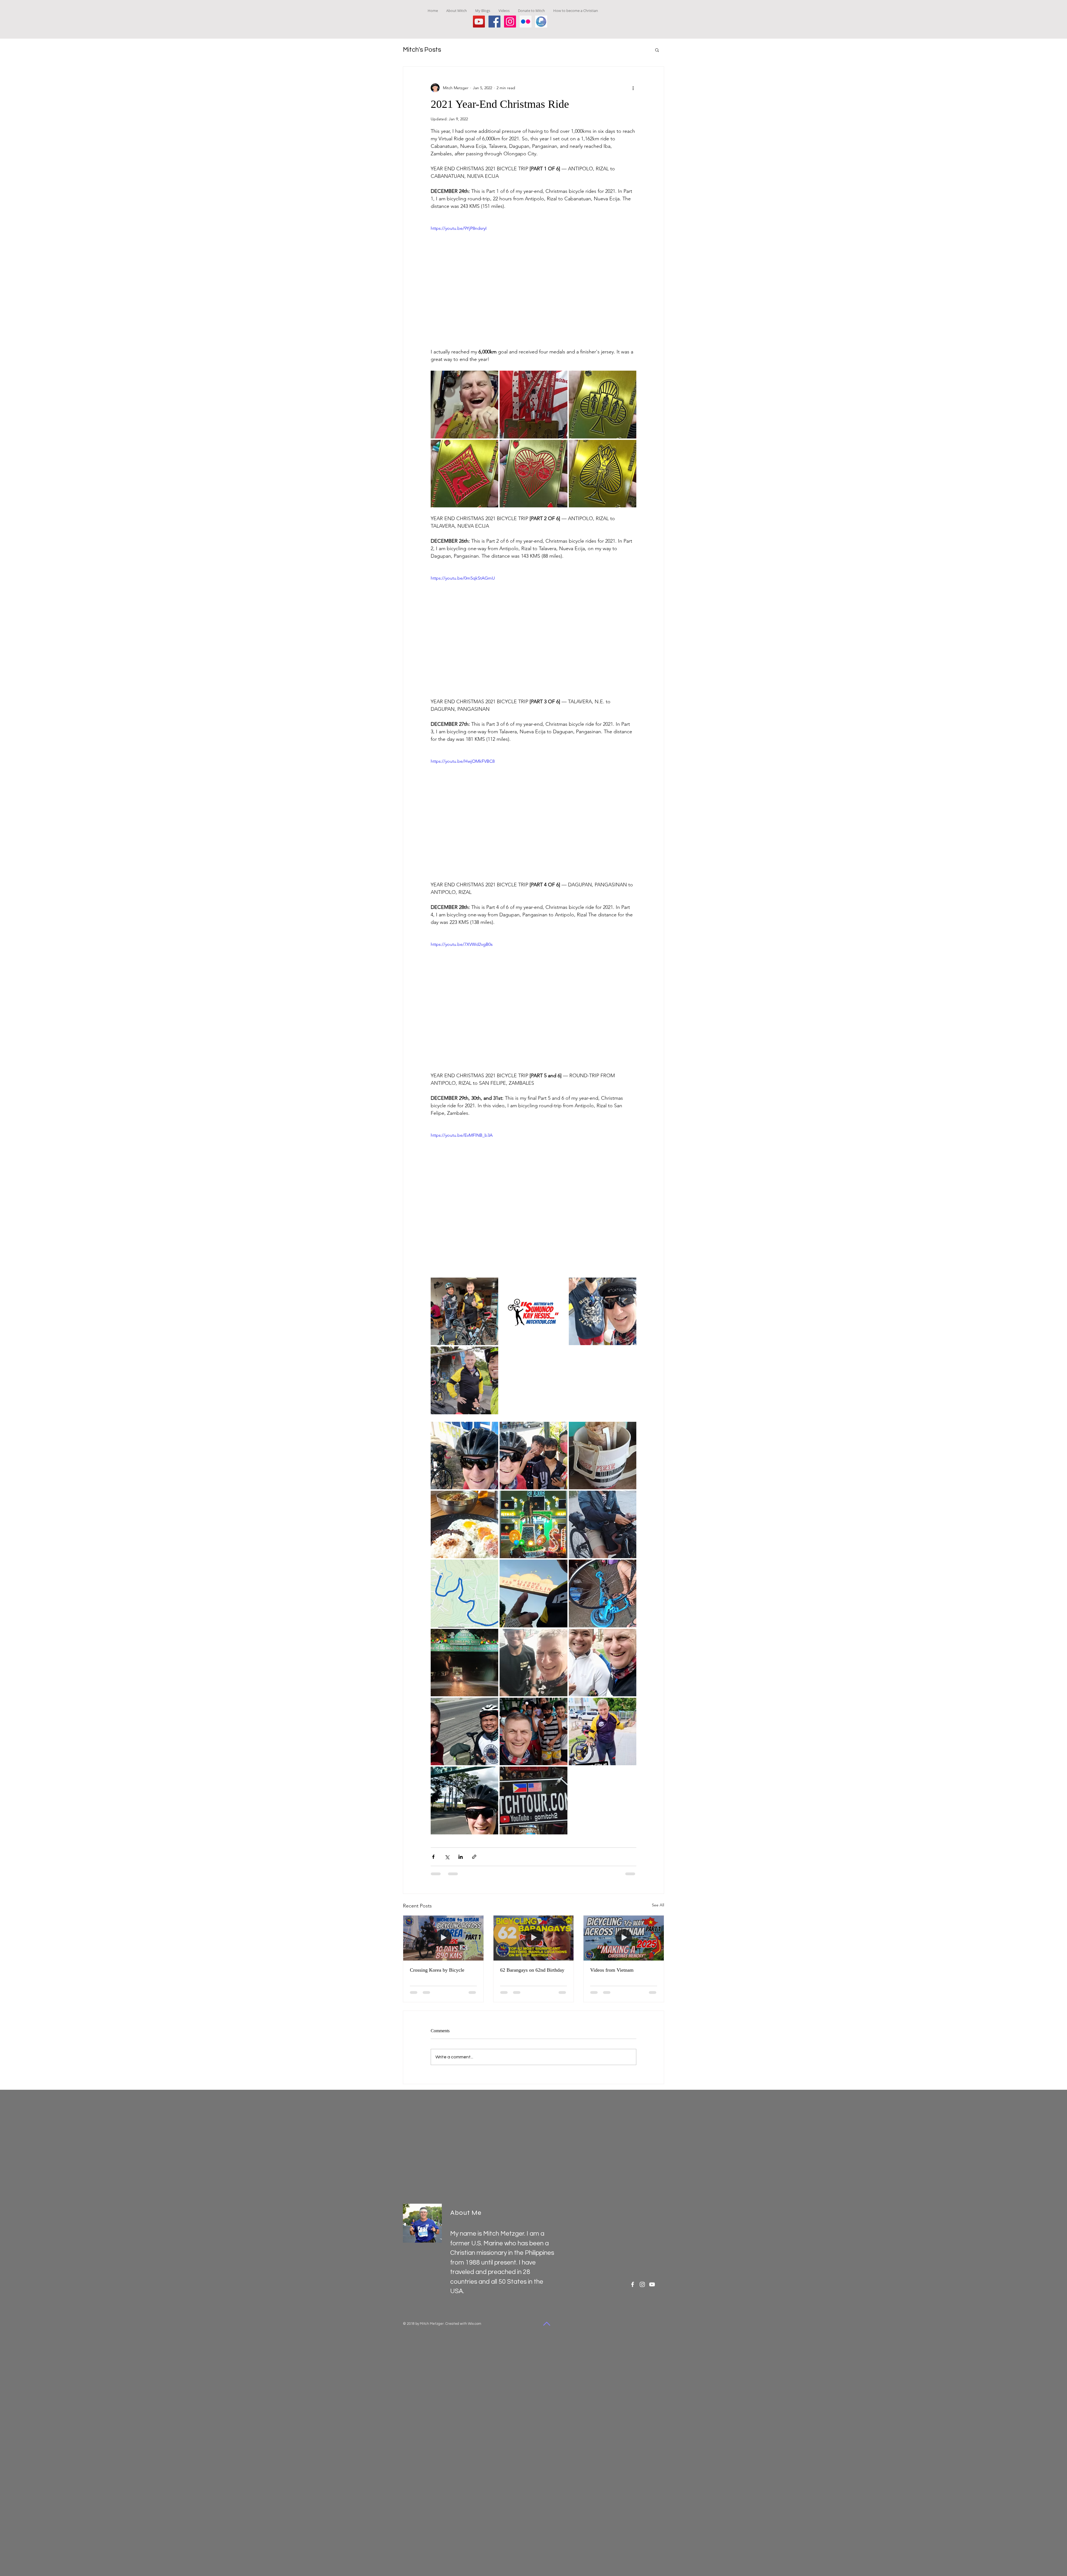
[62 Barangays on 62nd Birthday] (534, 1938)
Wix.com (475, 2324)
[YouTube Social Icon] (479, 22)
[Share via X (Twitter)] (447, 1857)
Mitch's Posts (422, 50)
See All (658, 1905)
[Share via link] (474, 1857)
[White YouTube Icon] (652, 2284)
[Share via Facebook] (433, 1857)
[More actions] (633, 88)
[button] (657, 50)
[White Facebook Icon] (633, 2284)
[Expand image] (464, 404)
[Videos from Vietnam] (624, 1938)
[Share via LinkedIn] (461, 1857)
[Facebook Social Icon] (494, 22)
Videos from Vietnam (612, 1970)
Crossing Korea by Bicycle (437, 1970)
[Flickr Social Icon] (526, 22)
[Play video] (533, 283)
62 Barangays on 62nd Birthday (532, 1970)
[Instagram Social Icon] (510, 22)
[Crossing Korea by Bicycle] (443, 1938)
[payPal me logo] (541, 22)
